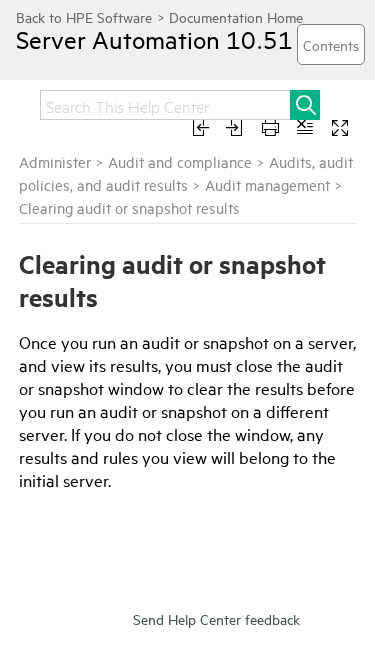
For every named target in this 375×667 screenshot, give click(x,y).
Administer (55, 161)
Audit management (269, 184)
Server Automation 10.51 (154, 39)
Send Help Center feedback (216, 618)
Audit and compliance (180, 161)
